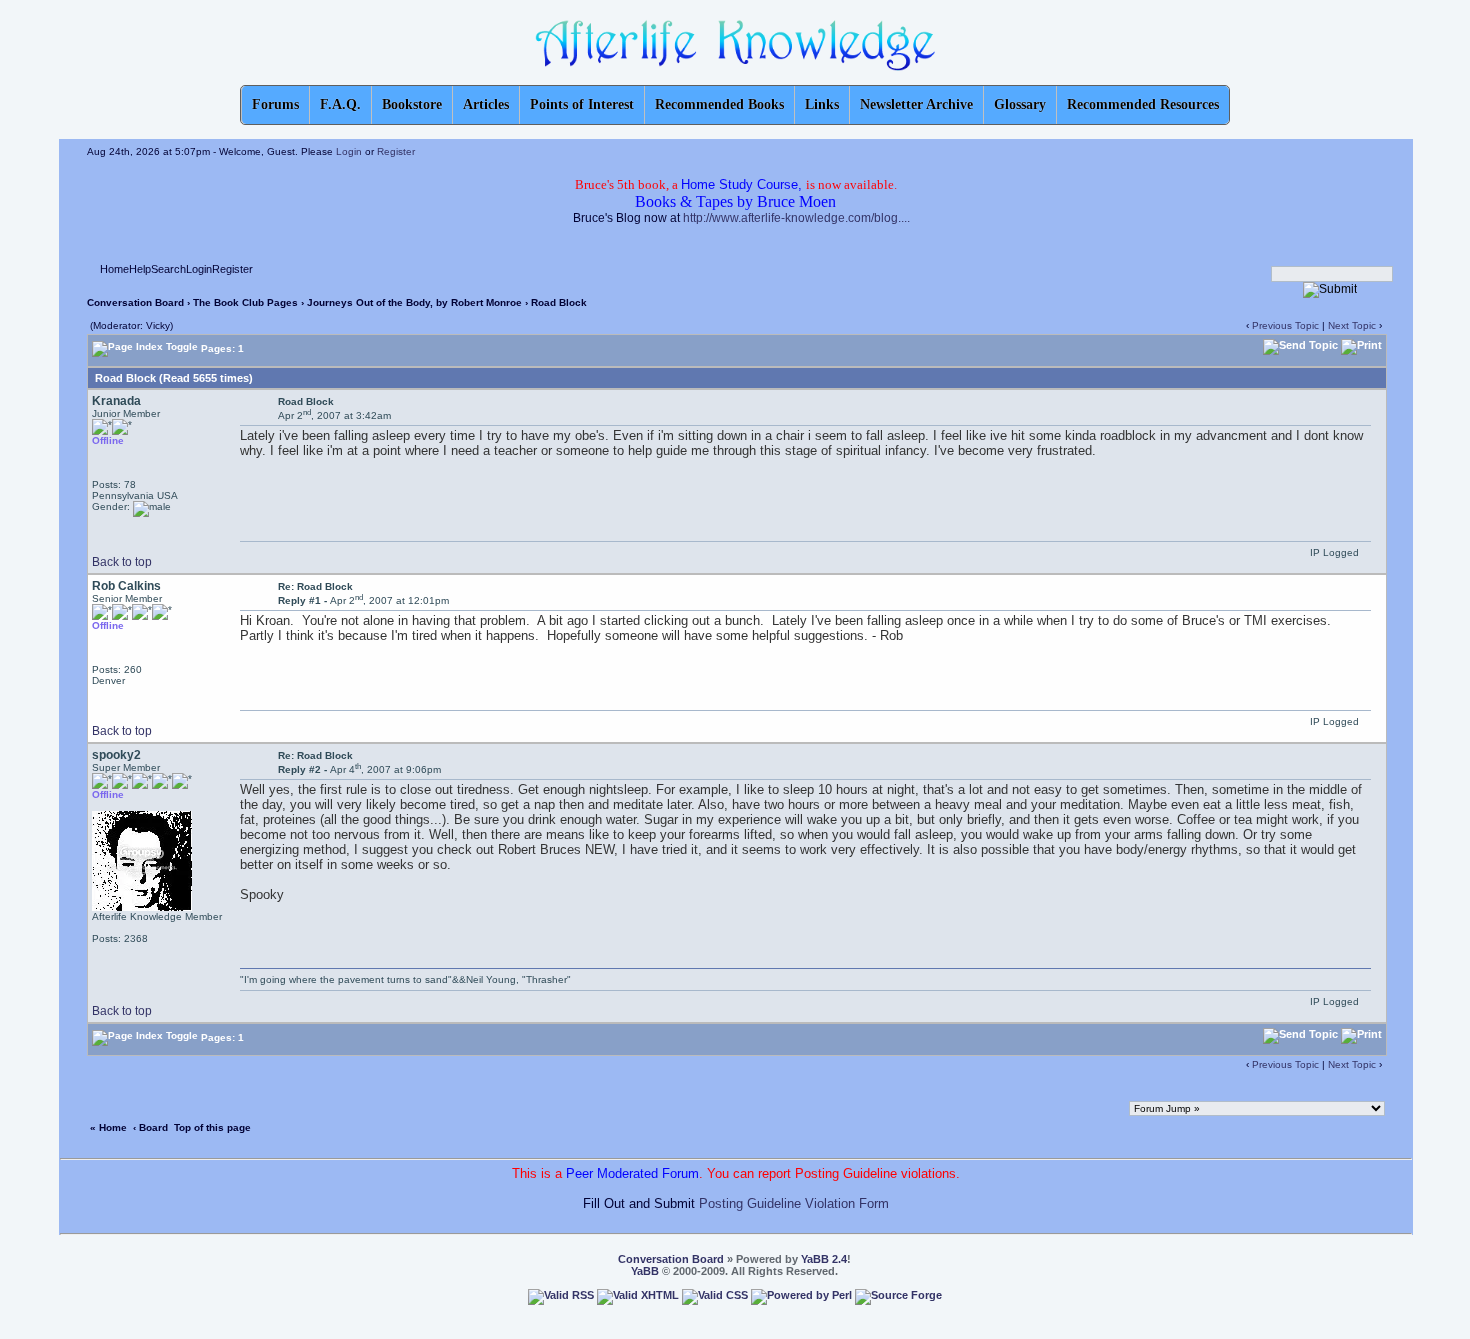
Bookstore (412, 104)
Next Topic (1352, 325)
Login (349, 151)
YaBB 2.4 (824, 1259)
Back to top (122, 562)
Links (822, 104)
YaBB (645, 1271)
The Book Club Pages (245, 302)
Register (396, 151)
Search (168, 269)
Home (114, 269)
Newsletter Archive (916, 104)
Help (140, 269)
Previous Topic (1285, 325)
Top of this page (212, 1127)
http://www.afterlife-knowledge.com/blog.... (796, 218)
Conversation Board (135, 302)
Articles (486, 104)
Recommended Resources (1143, 104)
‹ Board (150, 1127)
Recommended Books (719, 104)
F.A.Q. (340, 104)
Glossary (1020, 104)
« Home (108, 1127)
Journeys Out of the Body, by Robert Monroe (414, 302)
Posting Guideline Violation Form (794, 1203)
